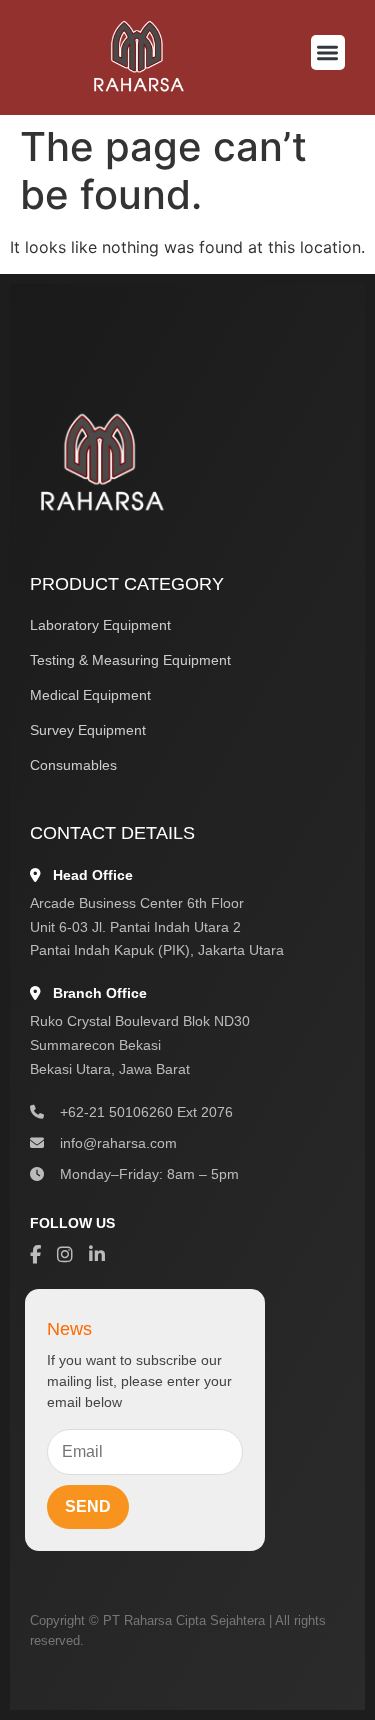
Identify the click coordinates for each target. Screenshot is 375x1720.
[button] (328, 52)
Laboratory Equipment (100, 625)
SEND (88, 1506)
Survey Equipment (88, 730)
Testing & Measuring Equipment (130, 660)
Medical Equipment (90, 695)
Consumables (73, 765)
